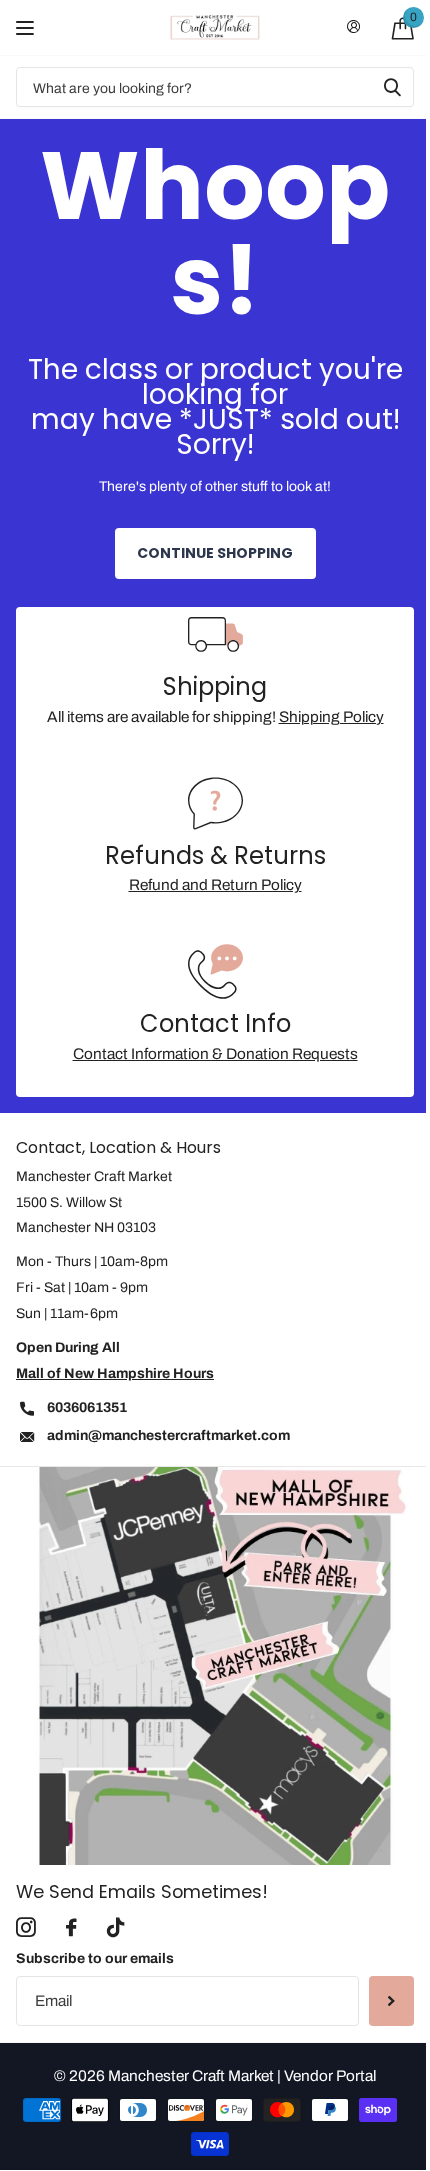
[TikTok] (115, 1928)
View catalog (27, 27)
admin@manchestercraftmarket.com (168, 1435)
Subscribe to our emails (95, 1958)
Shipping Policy (331, 716)
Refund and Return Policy (215, 884)
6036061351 (87, 1407)
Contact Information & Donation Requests (215, 1053)
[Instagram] (26, 1928)
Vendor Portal (330, 2075)
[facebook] (71, 1928)
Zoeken (392, 87)
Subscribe (391, 2001)
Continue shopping (215, 553)
